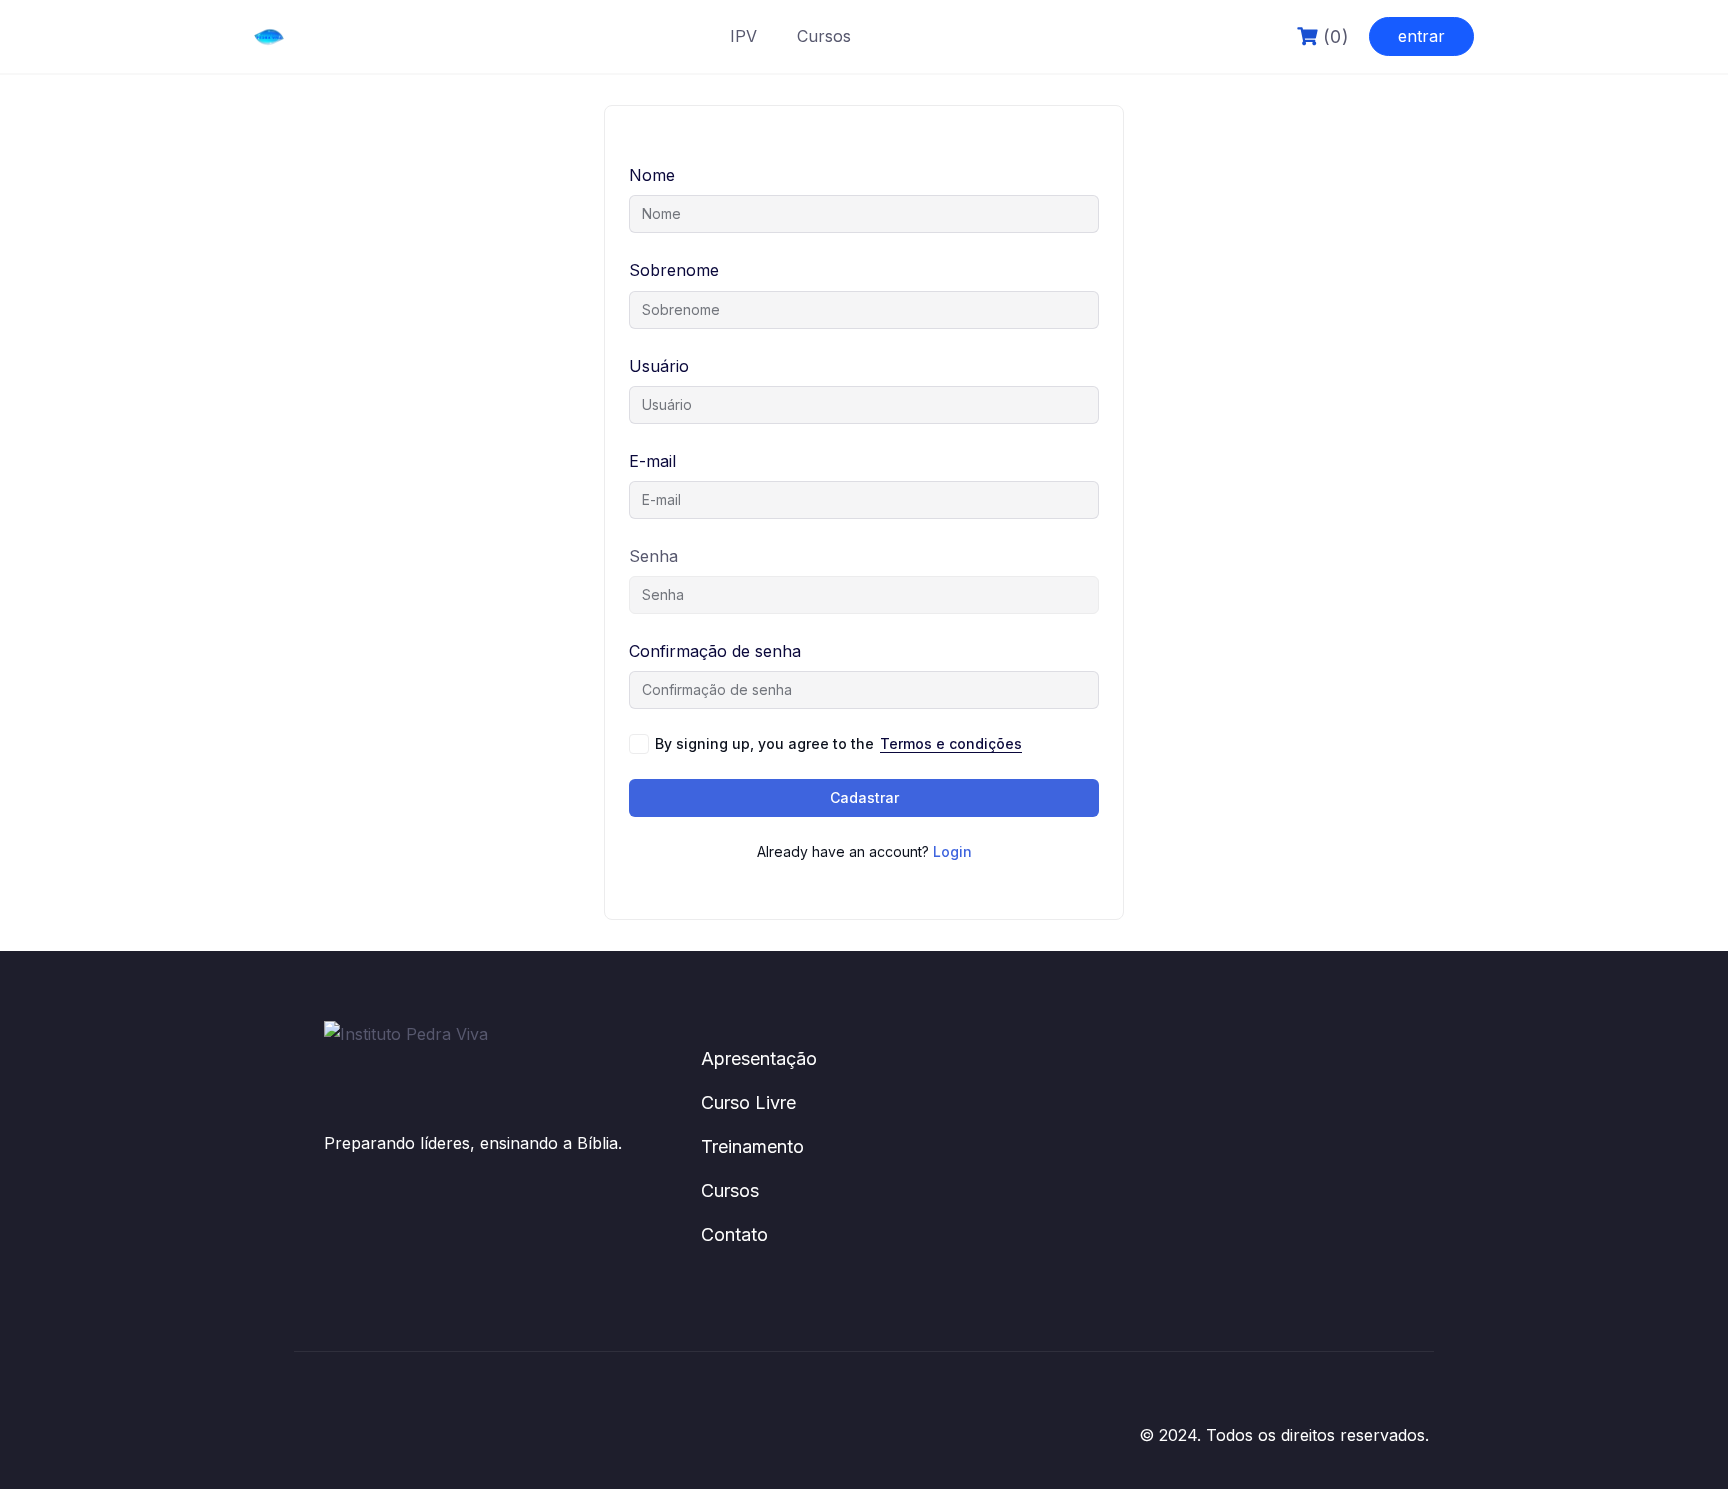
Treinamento (752, 1146)
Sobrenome (674, 270)
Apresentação (759, 1058)
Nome (652, 175)
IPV (743, 36)
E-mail (652, 461)
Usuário (659, 366)
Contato (734, 1234)
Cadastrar (864, 797)
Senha (653, 556)
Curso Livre (748, 1102)
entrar (1421, 36)
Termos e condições (951, 743)
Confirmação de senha (715, 651)
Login (952, 851)
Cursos (824, 36)
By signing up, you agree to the (838, 743)
